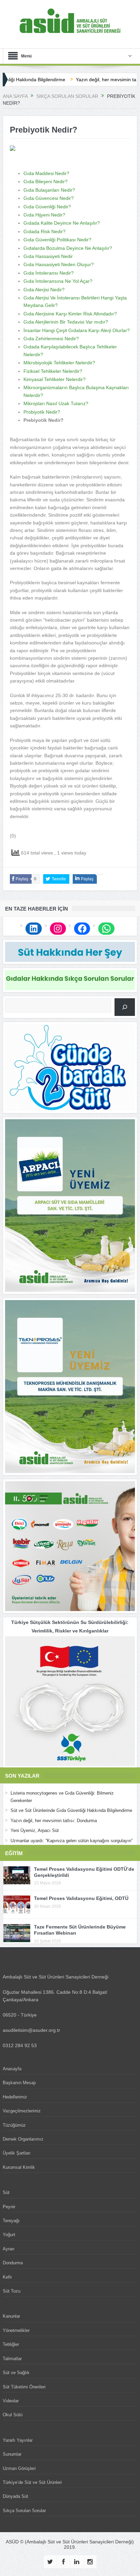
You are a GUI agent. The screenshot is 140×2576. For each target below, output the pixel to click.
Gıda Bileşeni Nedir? (46, 181)
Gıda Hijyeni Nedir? (44, 215)
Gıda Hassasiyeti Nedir (48, 256)
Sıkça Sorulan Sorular (24, 2511)
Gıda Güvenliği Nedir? (47, 207)
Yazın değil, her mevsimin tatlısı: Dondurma (89, 80)
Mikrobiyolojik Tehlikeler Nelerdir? (59, 363)
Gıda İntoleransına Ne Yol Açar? (58, 281)
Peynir (9, 2207)
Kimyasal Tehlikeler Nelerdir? (55, 379)
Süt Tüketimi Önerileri (24, 2387)
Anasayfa (12, 2069)
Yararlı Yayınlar (18, 2440)
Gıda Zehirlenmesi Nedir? (51, 339)
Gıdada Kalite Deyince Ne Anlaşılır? (62, 223)
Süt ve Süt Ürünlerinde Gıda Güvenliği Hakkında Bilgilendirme (71, 1810)
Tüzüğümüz (14, 2125)
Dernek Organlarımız (23, 2139)
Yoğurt (9, 2235)
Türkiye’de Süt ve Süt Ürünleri (32, 2482)
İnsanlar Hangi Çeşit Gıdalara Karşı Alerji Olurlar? (77, 330)
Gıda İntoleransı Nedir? (49, 273)
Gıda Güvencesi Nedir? (49, 198)
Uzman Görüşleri (19, 2468)
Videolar (11, 2401)
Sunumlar (12, 2454)
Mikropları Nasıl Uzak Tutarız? (56, 403)
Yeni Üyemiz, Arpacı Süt (35, 1830)
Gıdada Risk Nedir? (45, 231)
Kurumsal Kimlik (19, 2167)
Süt (6, 2192)
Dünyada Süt (15, 2496)
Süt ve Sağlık (16, 2373)
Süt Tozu (12, 2291)
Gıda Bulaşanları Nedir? (49, 190)
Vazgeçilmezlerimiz (22, 2111)
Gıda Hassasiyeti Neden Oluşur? (59, 264)
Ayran (8, 2249)
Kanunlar (11, 2316)
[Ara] (125, 1007)
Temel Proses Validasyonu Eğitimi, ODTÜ (81, 1898)
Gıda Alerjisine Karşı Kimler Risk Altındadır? (70, 314)
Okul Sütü (13, 2415)
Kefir (7, 2277)
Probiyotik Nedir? (42, 412)
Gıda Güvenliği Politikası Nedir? (57, 240)
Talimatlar (12, 2359)
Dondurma (13, 2263)
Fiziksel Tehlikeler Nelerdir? (53, 371)
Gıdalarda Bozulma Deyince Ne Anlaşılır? (68, 248)
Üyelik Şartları (17, 2153)
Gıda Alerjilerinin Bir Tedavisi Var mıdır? (66, 322)
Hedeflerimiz (15, 2097)
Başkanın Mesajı (19, 2083)
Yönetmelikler (16, 2330)
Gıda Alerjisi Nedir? (44, 290)
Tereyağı (11, 2221)
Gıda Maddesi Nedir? (46, 173)
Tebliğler (11, 2344)
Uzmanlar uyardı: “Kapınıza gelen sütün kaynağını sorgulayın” (72, 1841)
